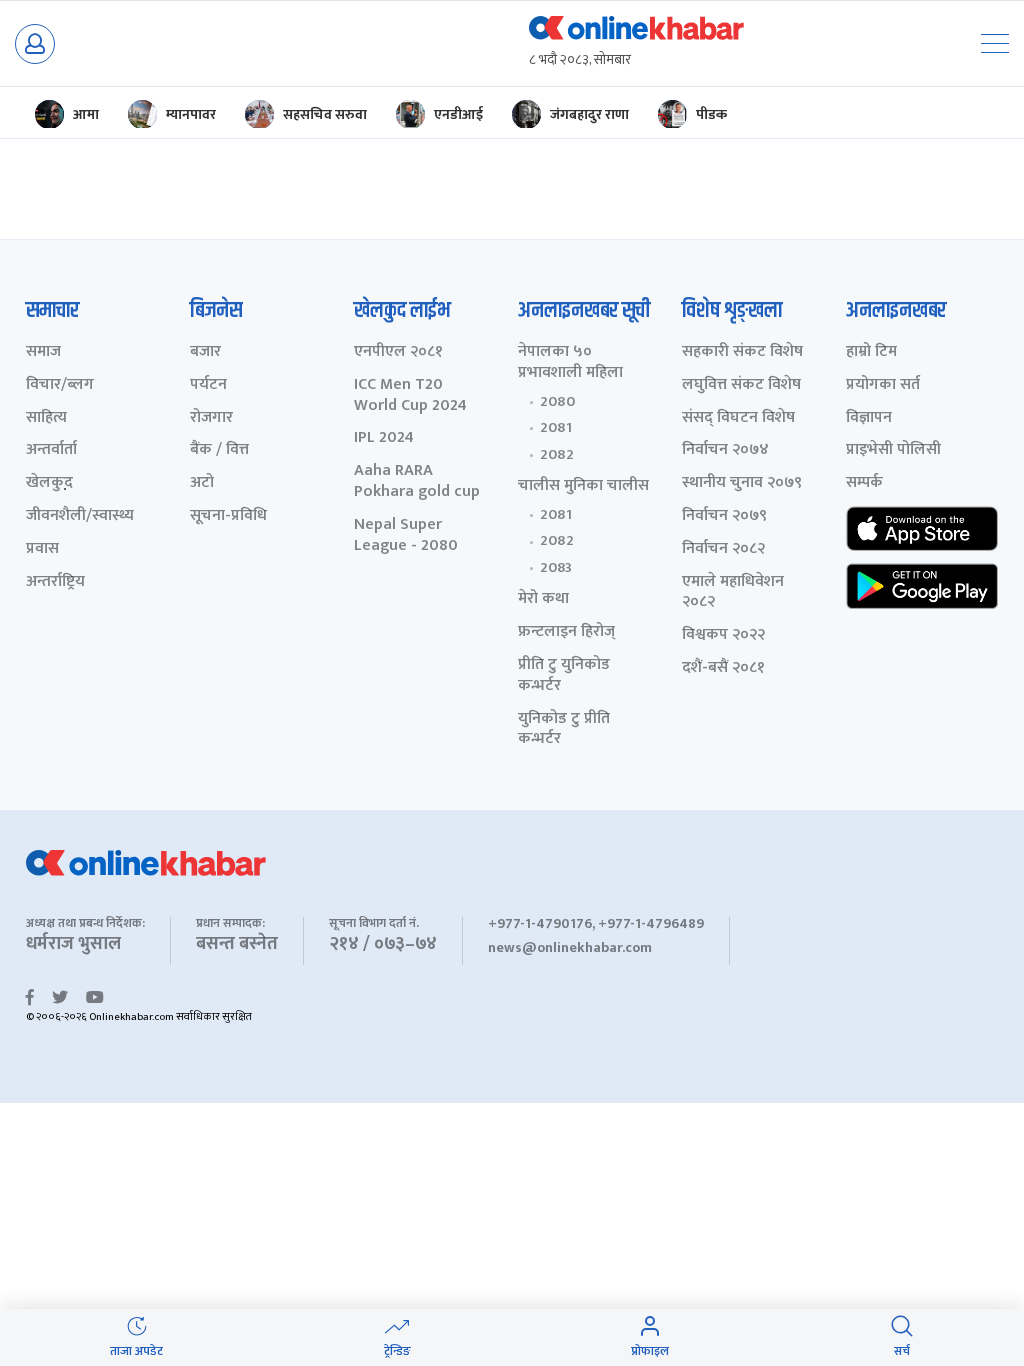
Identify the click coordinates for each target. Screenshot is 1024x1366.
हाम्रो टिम (871, 352)
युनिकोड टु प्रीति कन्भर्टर (564, 730)
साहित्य (46, 418)
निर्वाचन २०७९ (724, 516)
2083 (556, 568)
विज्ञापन (869, 418)
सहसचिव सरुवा (325, 114)
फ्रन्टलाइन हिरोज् (566, 632)
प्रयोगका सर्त (883, 385)
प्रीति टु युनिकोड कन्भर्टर (564, 676)
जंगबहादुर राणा (589, 114)
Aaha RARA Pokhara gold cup (417, 482)
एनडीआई (458, 114)
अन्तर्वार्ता (51, 450)
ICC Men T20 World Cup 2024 (410, 396)
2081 (556, 428)
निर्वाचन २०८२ (723, 549)
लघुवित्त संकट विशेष (741, 385)
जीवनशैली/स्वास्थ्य (80, 516)
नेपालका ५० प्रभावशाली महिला (570, 363)
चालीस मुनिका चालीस (583, 486)
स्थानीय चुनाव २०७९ (742, 483)
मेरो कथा (543, 599)
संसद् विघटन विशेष (738, 418)
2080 (557, 402)
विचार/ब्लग (60, 385)
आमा (86, 114)
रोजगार (211, 418)
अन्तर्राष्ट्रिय (55, 582)
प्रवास (42, 549)
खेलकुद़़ (49, 483)
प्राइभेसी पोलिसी (893, 450)
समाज (43, 352)
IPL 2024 (384, 438)
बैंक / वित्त (219, 450)
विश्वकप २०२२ (723, 635)
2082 (557, 455)
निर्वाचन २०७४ (725, 450)
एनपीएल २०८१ (398, 352)
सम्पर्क (864, 483)
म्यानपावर (191, 114)
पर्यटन (208, 385)
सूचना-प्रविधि (228, 516)
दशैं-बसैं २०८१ (723, 668)
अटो (202, 483)
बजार (205, 352)
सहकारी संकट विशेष (742, 352)
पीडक (711, 114)
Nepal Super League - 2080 (406, 536)
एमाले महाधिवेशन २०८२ (733, 593)
